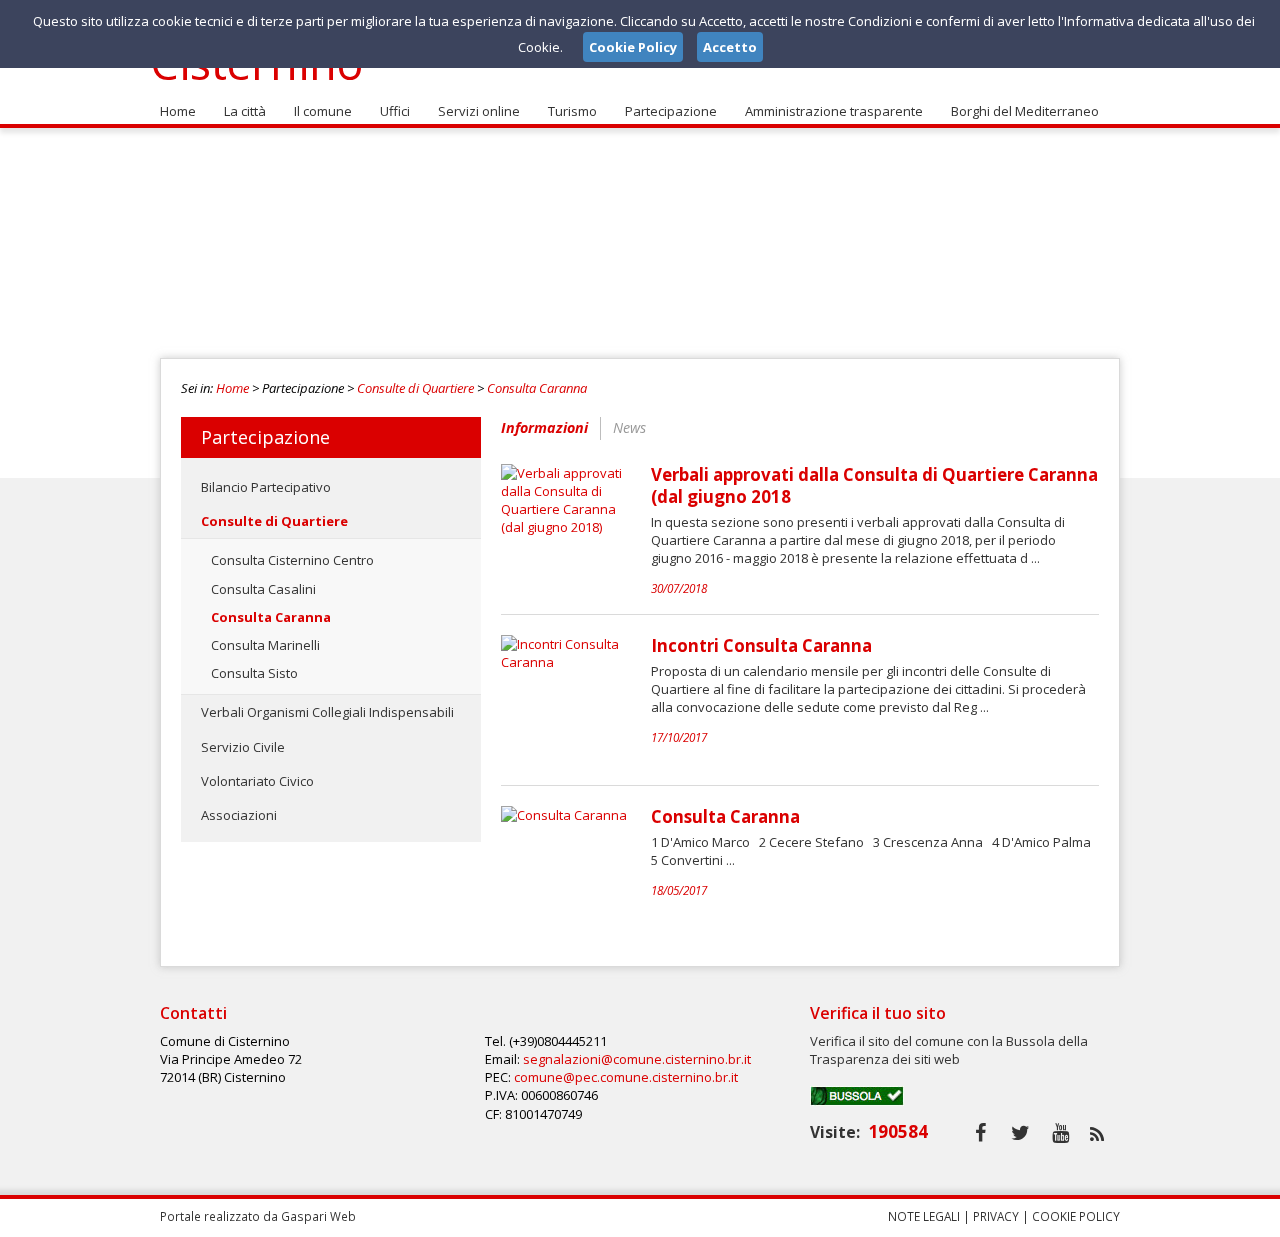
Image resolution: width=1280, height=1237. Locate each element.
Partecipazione (671, 111)
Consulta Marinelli (265, 645)
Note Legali (924, 1216)
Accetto (730, 47)
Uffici (395, 111)
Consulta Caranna (537, 388)
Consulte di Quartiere (415, 388)
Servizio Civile (243, 747)
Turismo (572, 111)
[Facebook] (980, 1132)
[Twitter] (1020, 1132)
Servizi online (479, 111)
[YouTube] (1060, 1132)
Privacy (996, 1216)
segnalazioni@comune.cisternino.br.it (637, 1059)
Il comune (323, 111)
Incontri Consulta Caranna (761, 646)
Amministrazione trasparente (834, 111)
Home (178, 111)
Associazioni (239, 815)
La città (245, 111)
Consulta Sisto (254, 673)
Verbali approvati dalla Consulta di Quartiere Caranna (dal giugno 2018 (874, 486)
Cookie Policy (1076, 1216)
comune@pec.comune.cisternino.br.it (626, 1077)
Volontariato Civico (257, 781)
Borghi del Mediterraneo (1025, 111)
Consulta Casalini (263, 589)
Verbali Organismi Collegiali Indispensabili (327, 712)
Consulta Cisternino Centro (292, 560)
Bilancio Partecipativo (266, 487)
